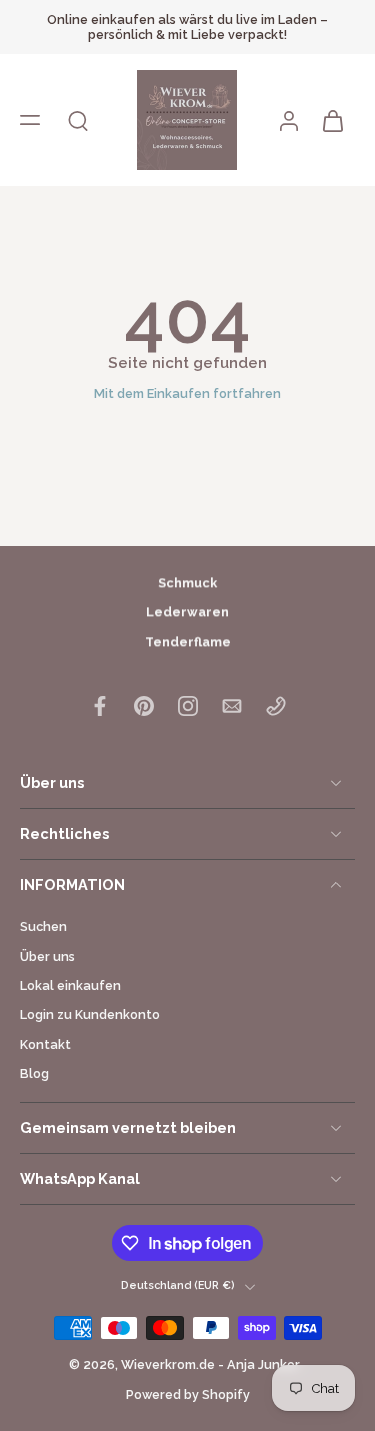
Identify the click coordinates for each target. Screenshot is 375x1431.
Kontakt (45, 1044)
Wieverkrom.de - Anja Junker (212, 1364)
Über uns (47, 956)
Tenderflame (188, 641)
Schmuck (187, 582)
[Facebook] (100, 706)
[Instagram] (188, 706)
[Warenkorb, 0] (333, 120)
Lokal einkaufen (70, 985)
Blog (34, 1073)
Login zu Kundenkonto (90, 1014)
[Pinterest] (144, 706)
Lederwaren (187, 612)
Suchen (43, 926)
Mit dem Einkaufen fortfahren (187, 393)
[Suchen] (78, 120)
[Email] (232, 706)
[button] (30, 120)
